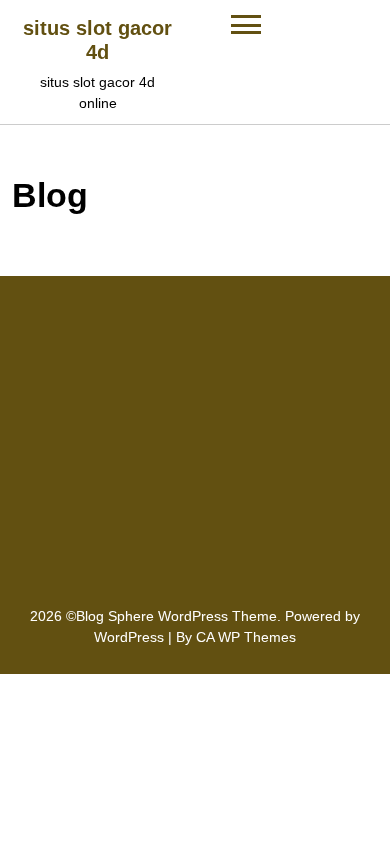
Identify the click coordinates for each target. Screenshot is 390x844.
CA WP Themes (246, 637)
